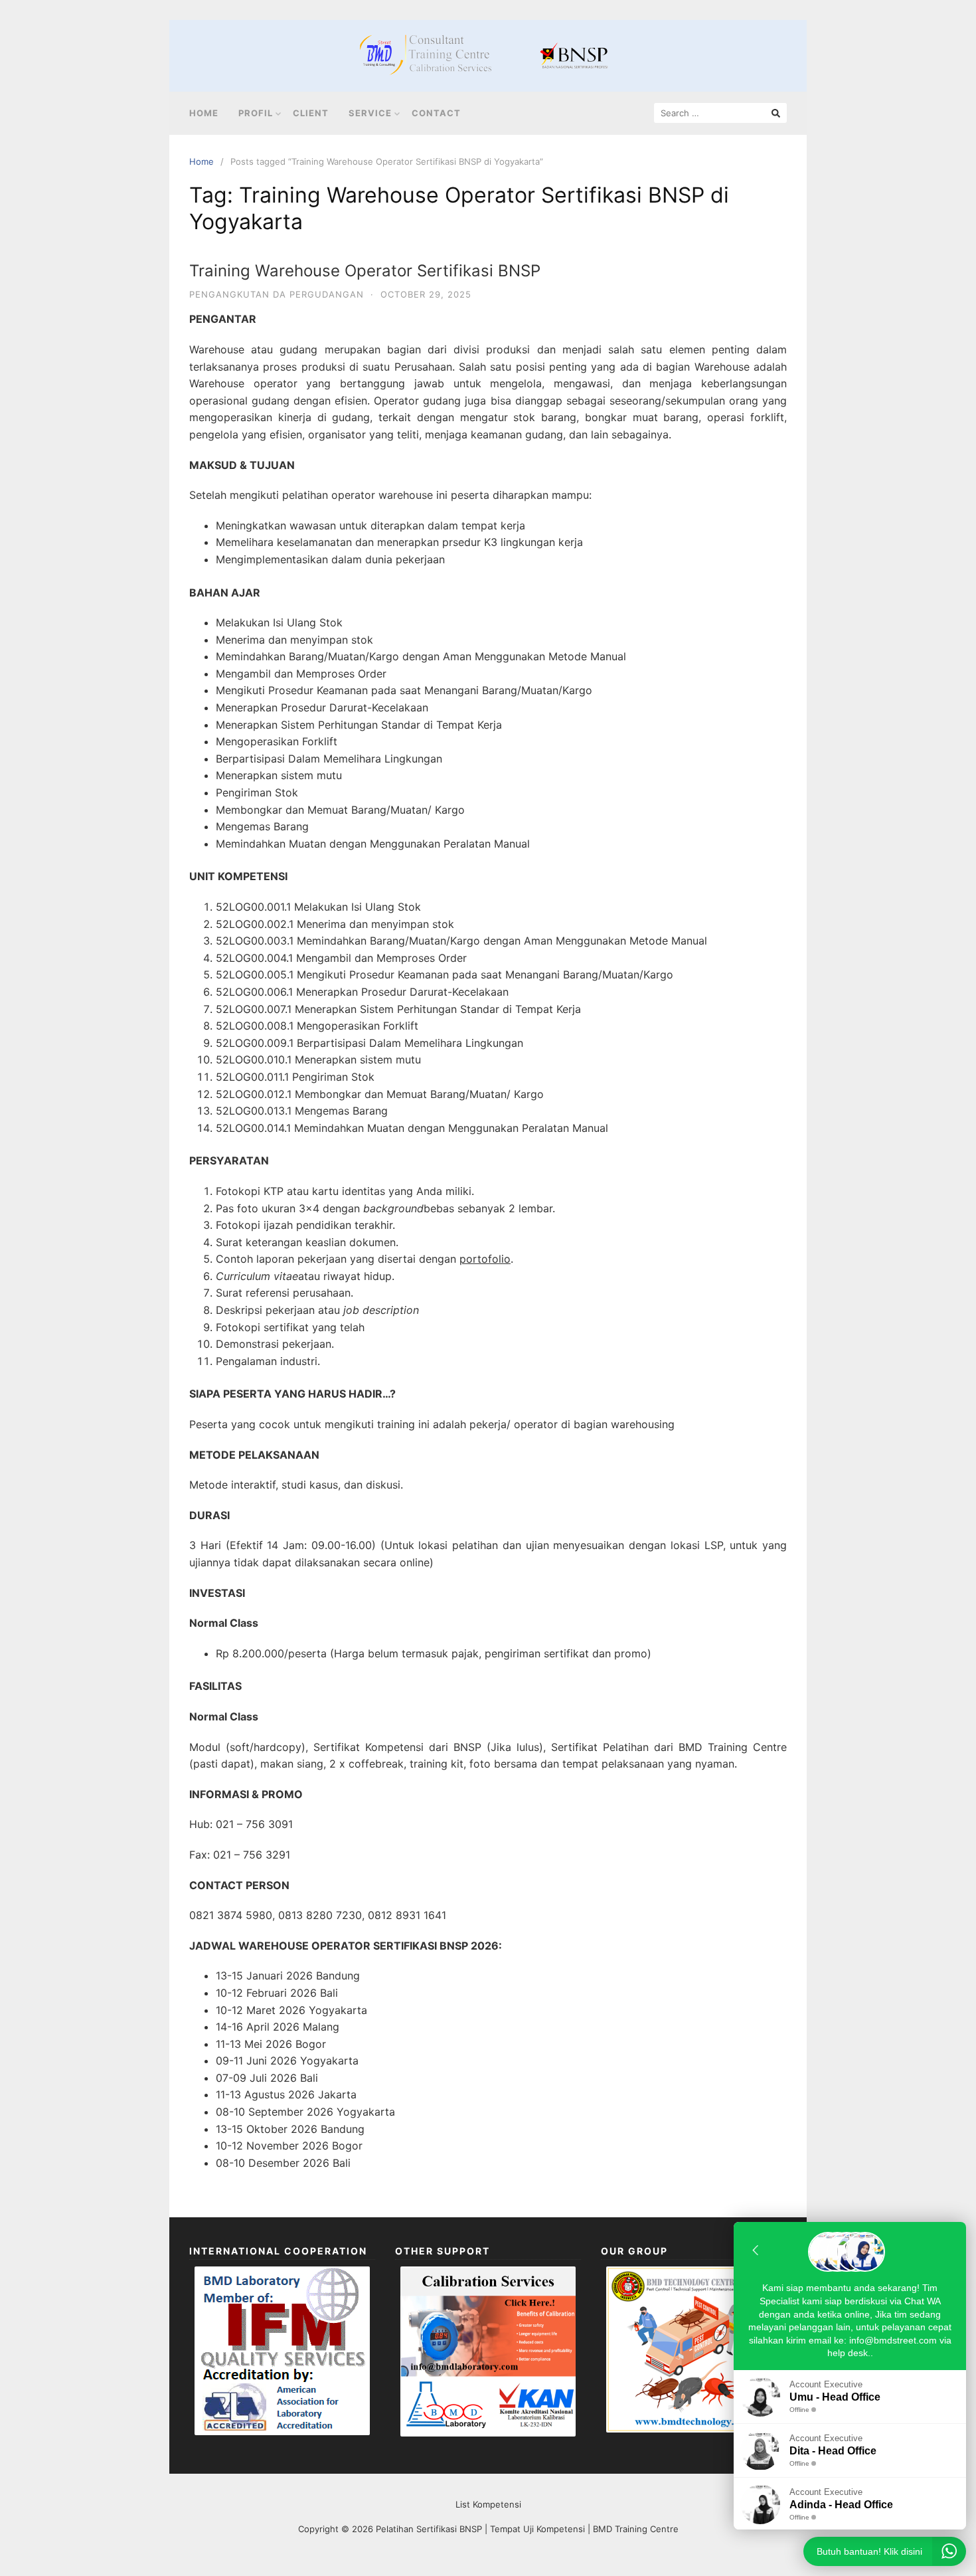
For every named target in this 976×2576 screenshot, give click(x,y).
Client (311, 113)
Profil (256, 113)
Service (370, 113)
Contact (436, 113)
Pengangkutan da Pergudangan (277, 294)
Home (204, 113)
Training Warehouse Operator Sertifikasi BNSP (365, 271)
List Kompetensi (488, 2504)
